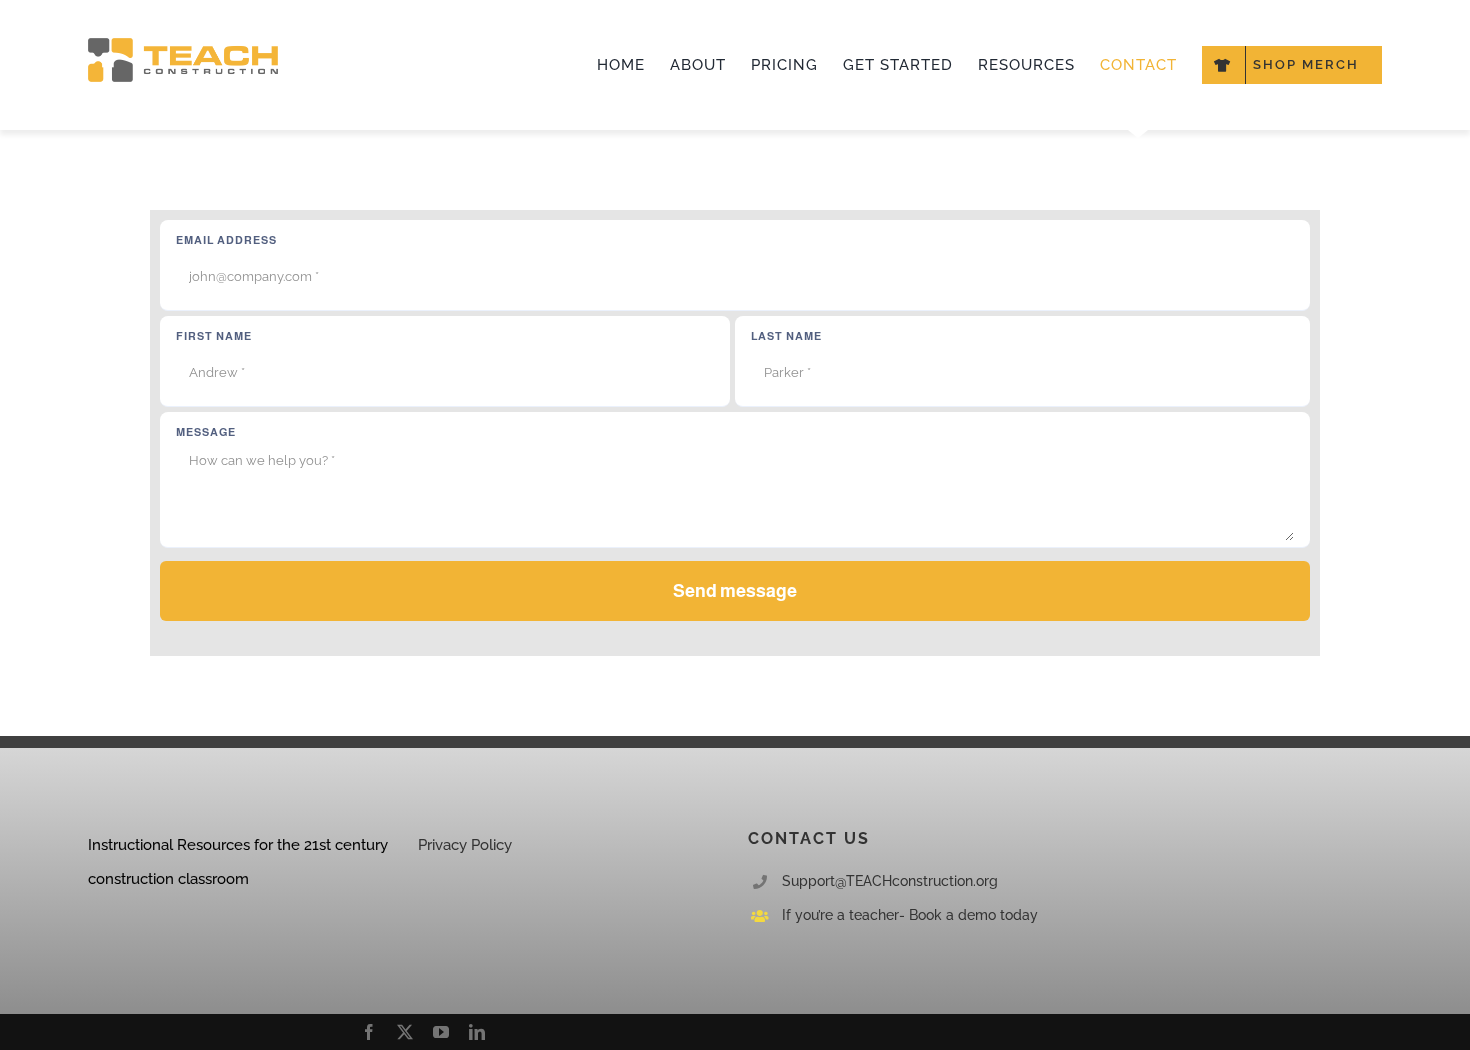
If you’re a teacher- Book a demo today (910, 915)
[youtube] (441, 1032)
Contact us (809, 838)
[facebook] (369, 1032)
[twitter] (405, 1032)
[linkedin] (477, 1032)
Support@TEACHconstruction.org (890, 881)
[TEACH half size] (183, 45)
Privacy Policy (465, 845)
